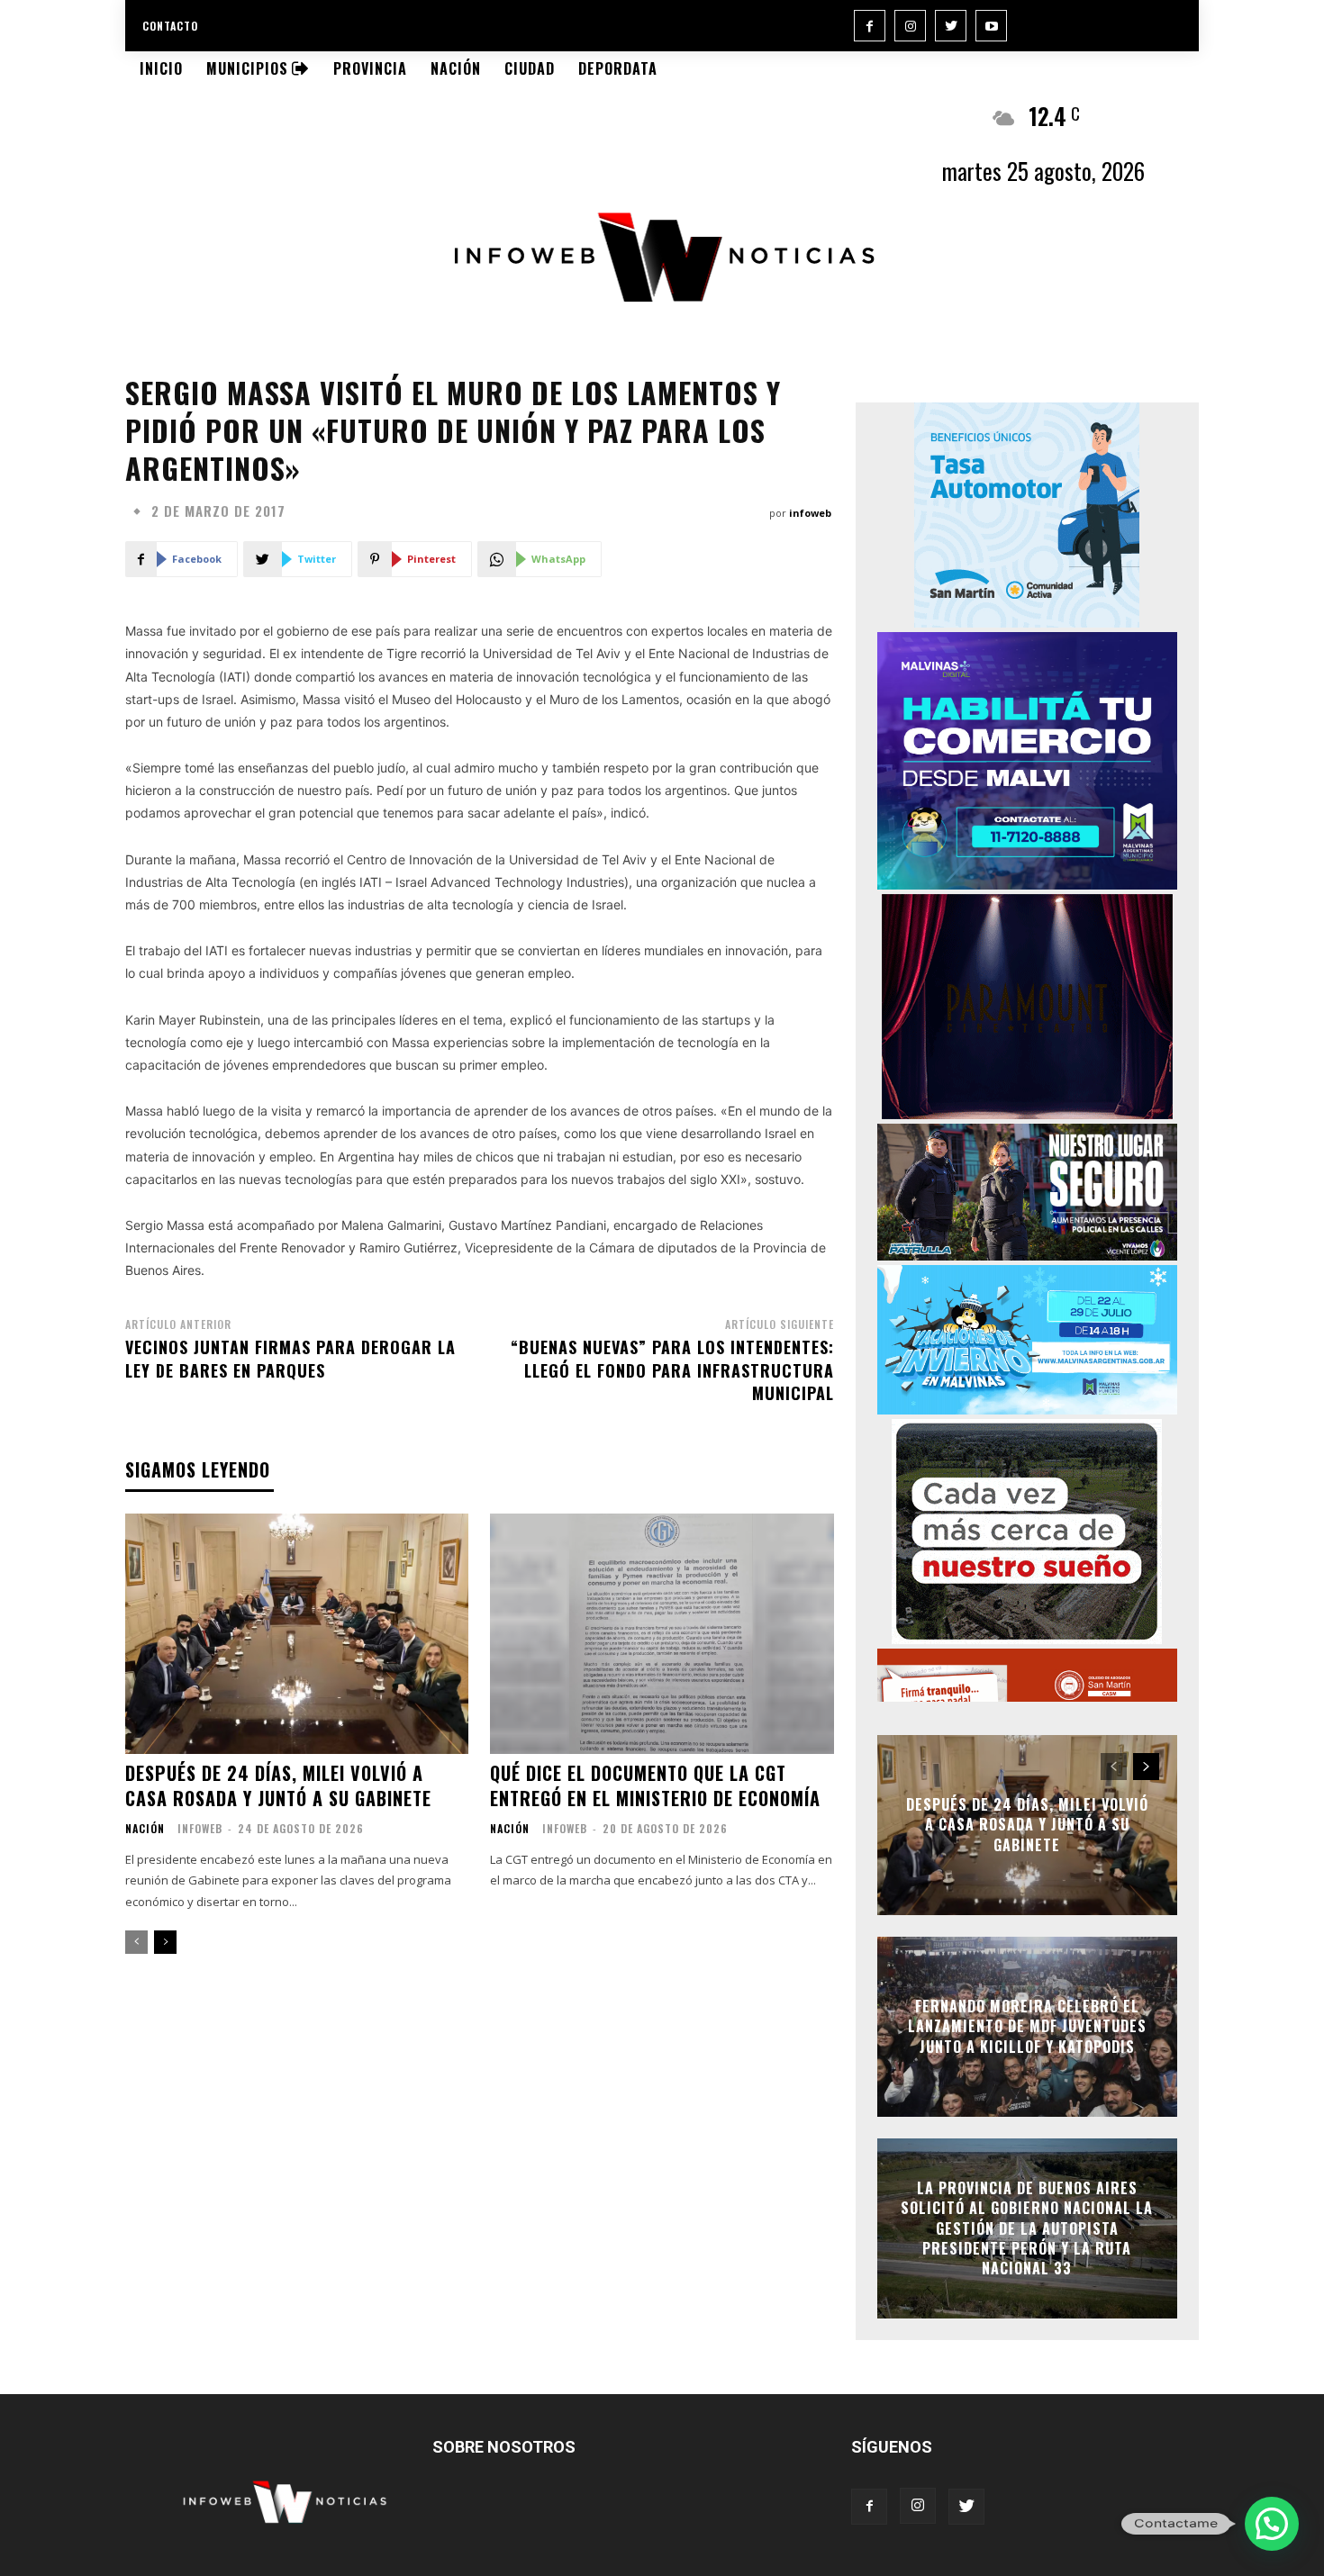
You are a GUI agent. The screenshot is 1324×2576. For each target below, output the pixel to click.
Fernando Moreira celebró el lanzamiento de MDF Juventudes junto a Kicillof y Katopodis (1027, 2026)
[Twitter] (951, 26)
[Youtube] (991, 26)
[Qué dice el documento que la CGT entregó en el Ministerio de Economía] (662, 1634)
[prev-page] (136, 1942)
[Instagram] (910, 26)
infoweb (810, 513)
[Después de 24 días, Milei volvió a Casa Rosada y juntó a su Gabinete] (297, 1634)
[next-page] (165, 1942)
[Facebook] (870, 26)
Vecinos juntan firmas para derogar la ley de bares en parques (290, 1358)
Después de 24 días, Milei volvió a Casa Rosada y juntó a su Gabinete (278, 1785)
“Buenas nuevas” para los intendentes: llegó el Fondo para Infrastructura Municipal (672, 1369)
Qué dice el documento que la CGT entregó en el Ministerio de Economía (655, 1785)
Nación (145, 1829)
